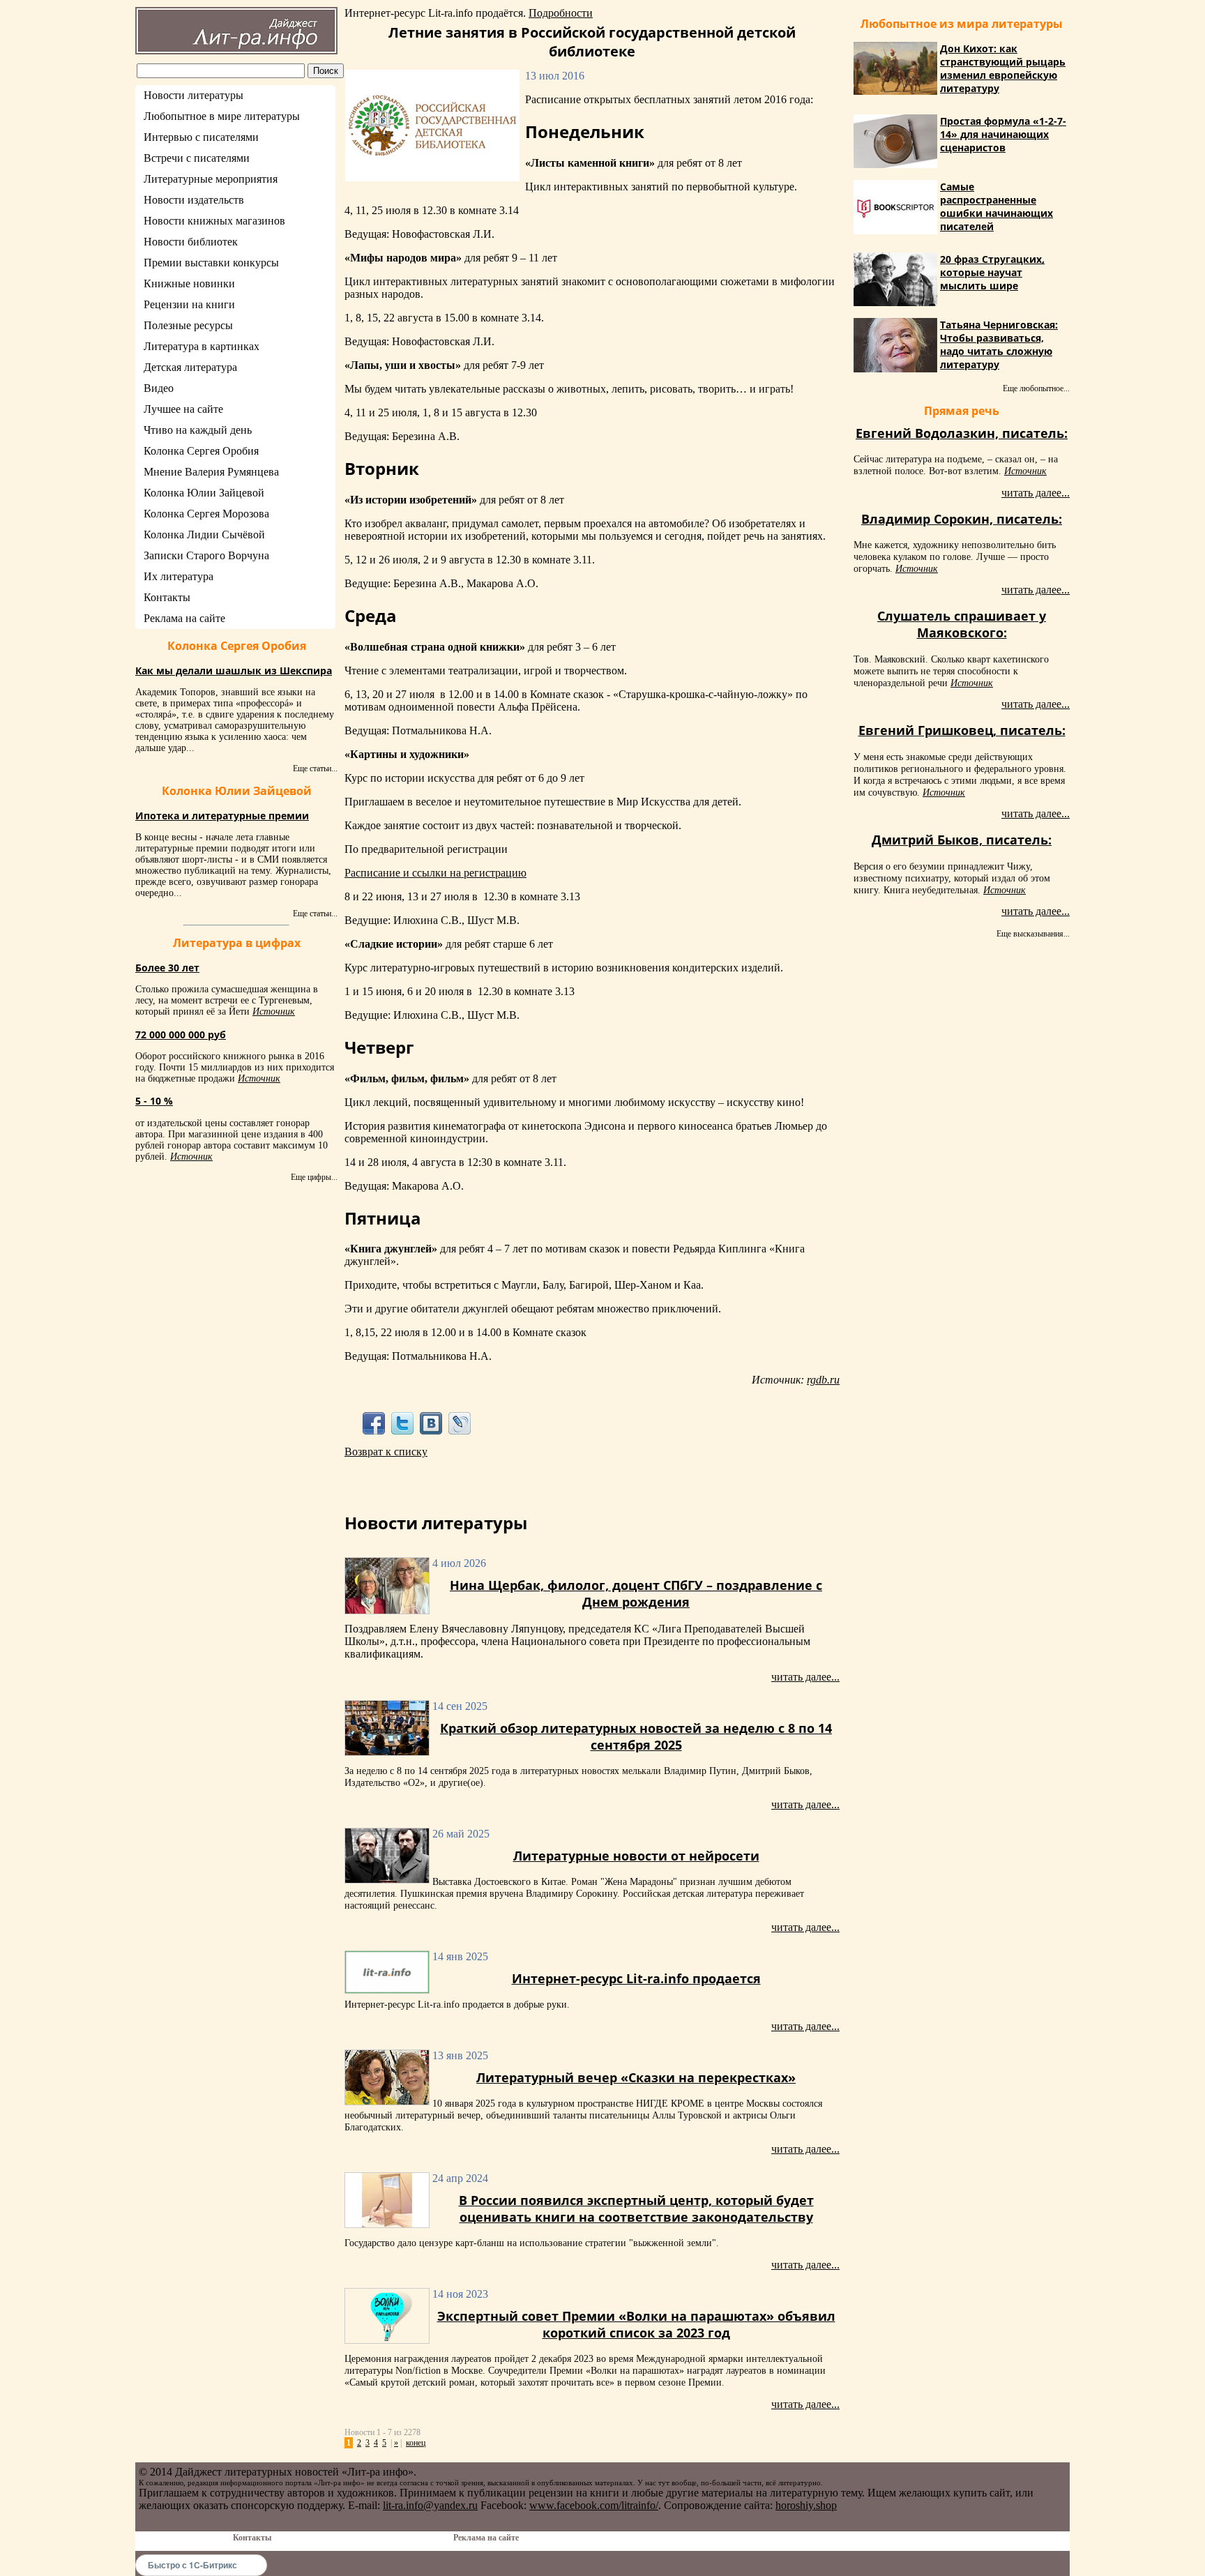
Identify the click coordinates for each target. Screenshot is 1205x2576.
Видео (159, 388)
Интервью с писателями (201, 137)
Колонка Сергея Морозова (206, 514)
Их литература (179, 576)
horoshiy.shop (806, 2505)
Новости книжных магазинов (214, 221)
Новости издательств (194, 200)
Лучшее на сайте (183, 409)
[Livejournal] (460, 1423)
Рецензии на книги (189, 304)
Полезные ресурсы (188, 325)
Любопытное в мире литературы (222, 116)
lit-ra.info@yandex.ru (430, 2505)
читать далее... (805, 1677)
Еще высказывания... (1033, 934)
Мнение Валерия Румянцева (211, 472)
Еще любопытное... (1036, 388)
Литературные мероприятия (211, 179)
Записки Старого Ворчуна (206, 555)
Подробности (561, 13)
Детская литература (190, 367)
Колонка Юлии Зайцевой (204, 493)
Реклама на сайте (184, 618)
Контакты (167, 597)
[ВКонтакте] (431, 1423)
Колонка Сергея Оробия (201, 451)
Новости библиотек (191, 242)
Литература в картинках (202, 346)
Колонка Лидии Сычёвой (204, 535)
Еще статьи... (315, 768)
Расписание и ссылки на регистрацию (435, 873)
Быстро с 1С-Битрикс (192, 2565)
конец (416, 2443)
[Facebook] (373, 1423)
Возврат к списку (386, 1452)
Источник (274, 1012)
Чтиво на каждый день (198, 430)
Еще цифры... (314, 1177)
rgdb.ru (823, 1380)
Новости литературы (194, 95)
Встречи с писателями (197, 158)
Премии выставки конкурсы (211, 263)
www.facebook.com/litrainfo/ (594, 2505)
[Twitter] (402, 1423)
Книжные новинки (189, 283)
